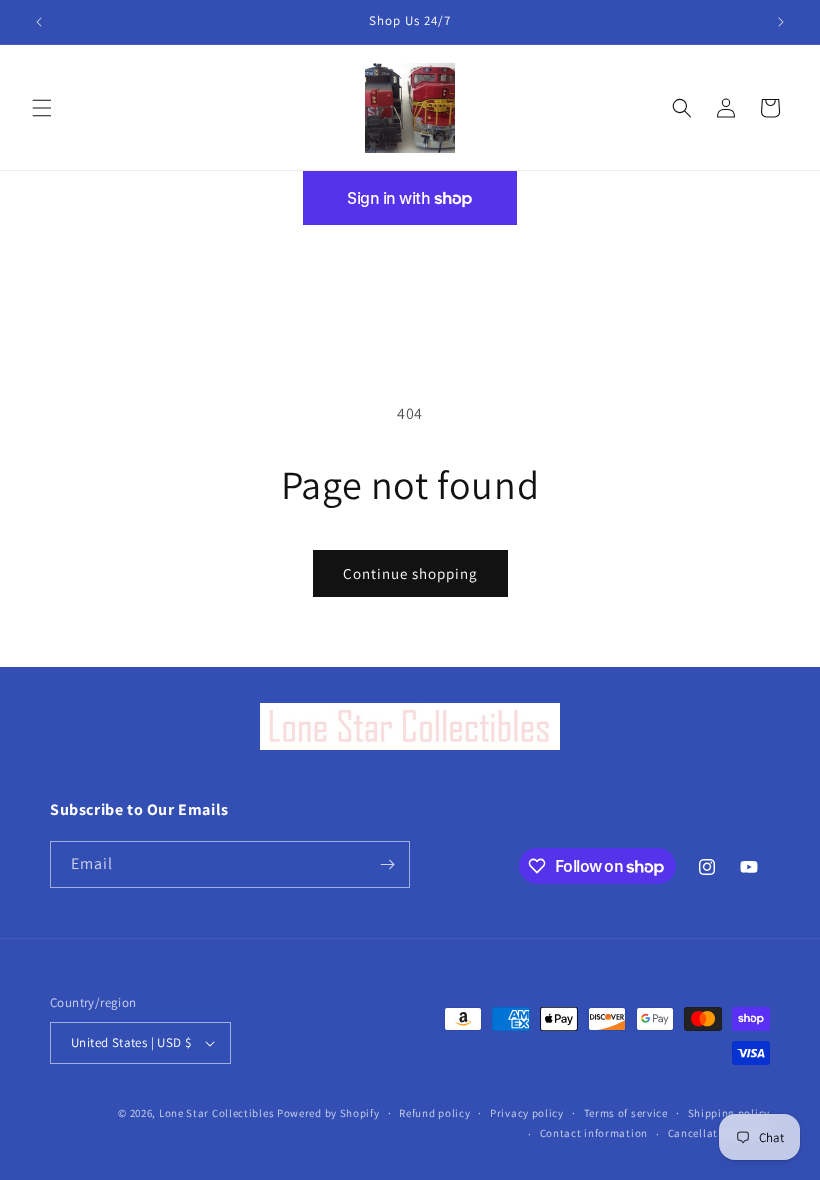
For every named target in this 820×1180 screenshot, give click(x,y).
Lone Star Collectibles (216, 1113)
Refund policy (434, 1113)
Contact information (594, 1133)
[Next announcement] (781, 22)
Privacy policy (527, 1113)
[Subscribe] (387, 864)
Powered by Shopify (328, 1113)
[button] (42, 108)
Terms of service (626, 1113)
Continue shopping (410, 573)
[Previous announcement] (39, 22)
